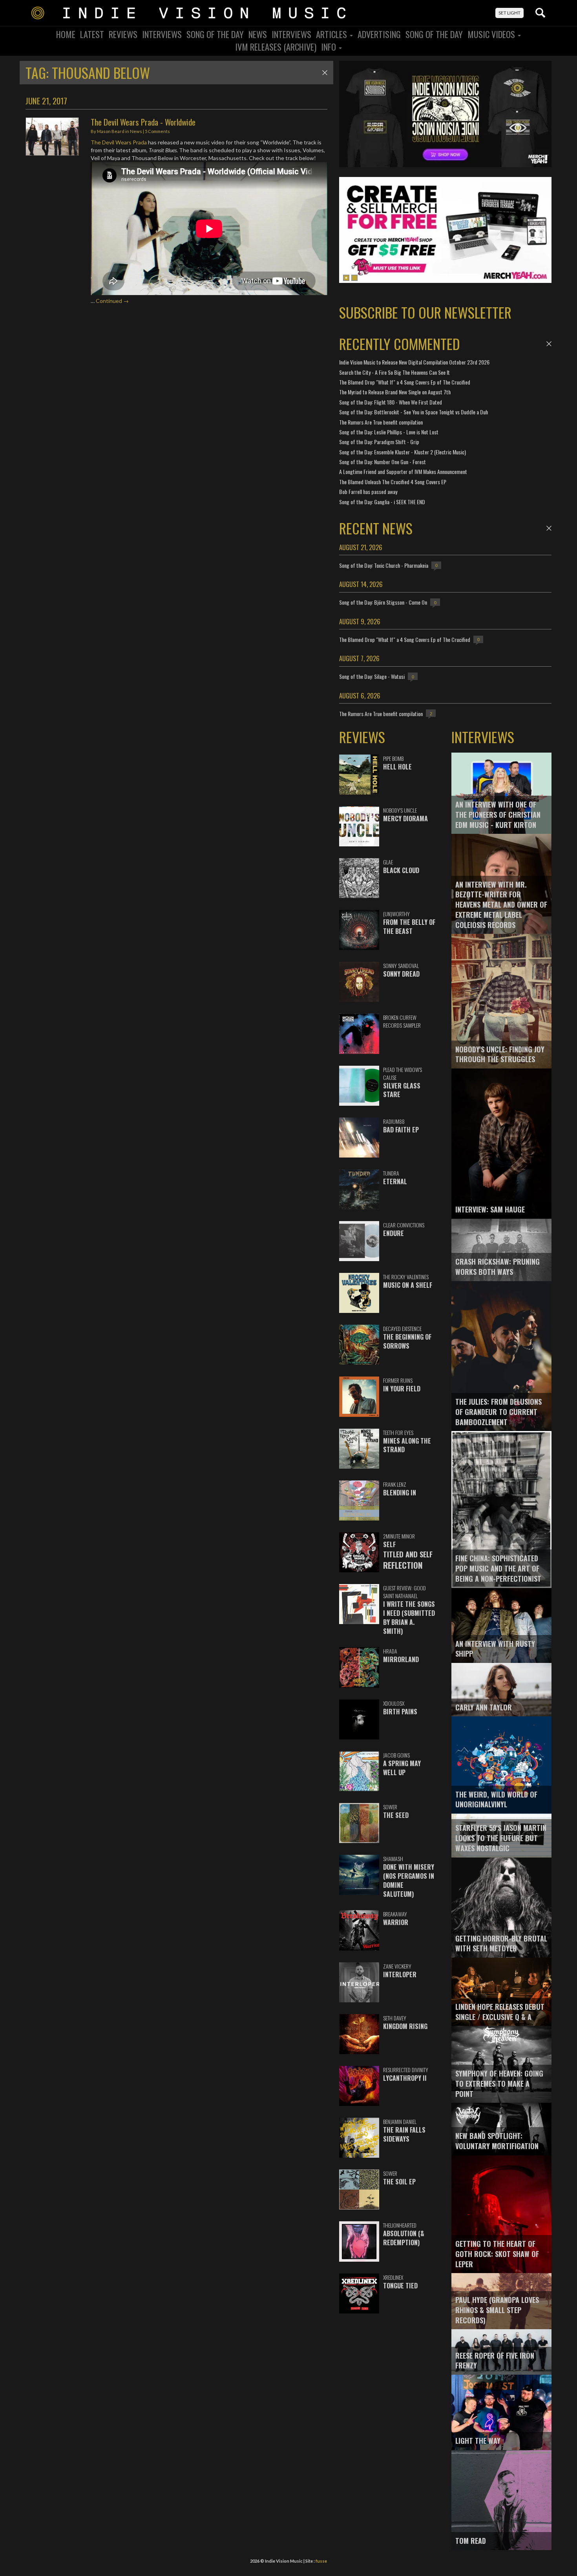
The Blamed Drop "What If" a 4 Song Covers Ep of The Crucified (405, 382)
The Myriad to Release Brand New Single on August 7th (395, 392)
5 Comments (157, 131)
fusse (321, 2561)
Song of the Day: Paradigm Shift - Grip (379, 442)
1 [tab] (346, 278)
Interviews (162, 34)
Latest (92, 34)
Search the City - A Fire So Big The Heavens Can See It (394, 372)
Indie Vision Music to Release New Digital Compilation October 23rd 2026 (414, 362)
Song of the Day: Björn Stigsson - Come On (383, 602)
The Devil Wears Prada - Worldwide (143, 122)
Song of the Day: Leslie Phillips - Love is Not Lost (389, 432)
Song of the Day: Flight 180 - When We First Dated (391, 402)
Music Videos (492, 34)
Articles (332, 34)
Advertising (379, 34)
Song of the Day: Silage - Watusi (372, 676)
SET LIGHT (509, 13)
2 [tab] (354, 278)
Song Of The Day (215, 34)
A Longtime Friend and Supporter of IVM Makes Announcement (403, 471)
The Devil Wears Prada (119, 142)
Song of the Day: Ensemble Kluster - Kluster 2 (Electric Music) (403, 452)
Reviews (123, 34)
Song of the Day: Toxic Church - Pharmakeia (384, 565)
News (258, 34)
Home (66, 34)
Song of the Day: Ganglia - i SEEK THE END (382, 502)
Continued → (112, 301)
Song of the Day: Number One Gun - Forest (383, 462)
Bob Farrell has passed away (368, 491)
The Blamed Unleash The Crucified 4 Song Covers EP (393, 482)
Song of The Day (434, 34)
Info (330, 47)
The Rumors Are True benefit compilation (381, 422)
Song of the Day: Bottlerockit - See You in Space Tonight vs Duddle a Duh (414, 412)
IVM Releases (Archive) (276, 47)
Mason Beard (111, 131)
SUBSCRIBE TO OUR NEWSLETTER (425, 312)
